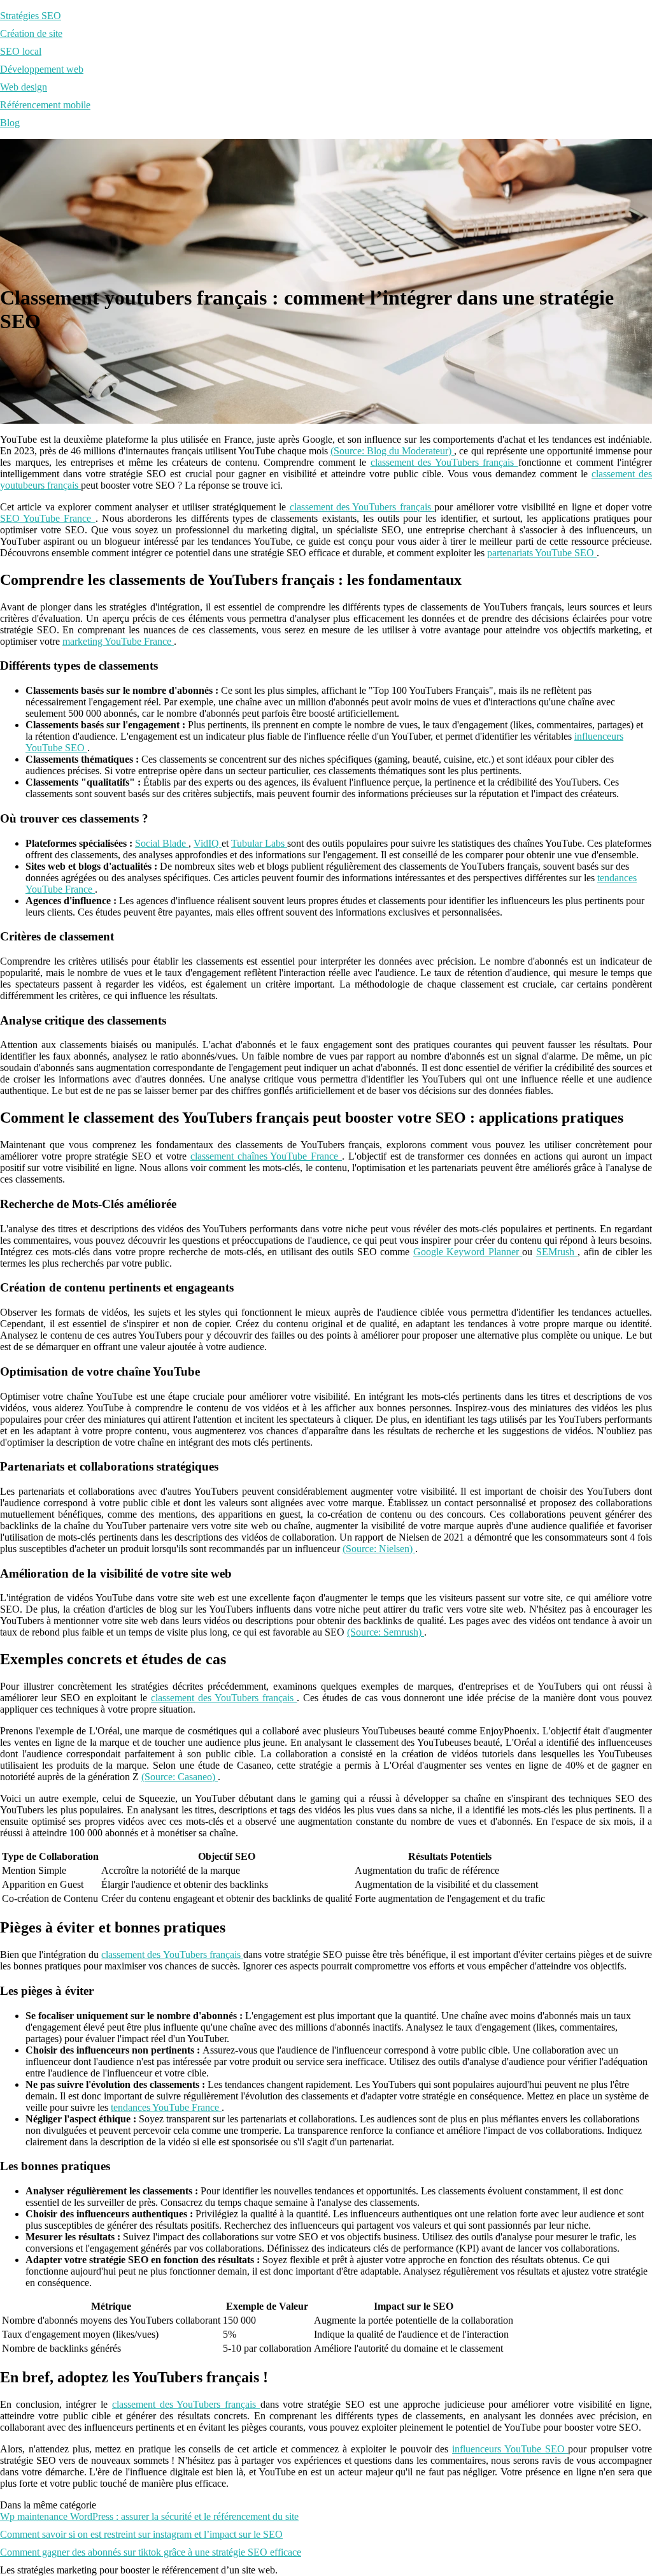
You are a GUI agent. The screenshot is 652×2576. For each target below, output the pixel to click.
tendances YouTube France (166, 2107)
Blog (10, 123)
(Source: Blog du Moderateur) (392, 451)
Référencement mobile (45, 105)
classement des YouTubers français (444, 462)
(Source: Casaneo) (180, 1777)
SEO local (21, 51)
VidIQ (208, 843)
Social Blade (162, 843)
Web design (24, 87)
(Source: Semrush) (386, 1632)
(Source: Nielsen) (379, 1549)
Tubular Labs (259, 843)
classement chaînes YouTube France (266, 1156)
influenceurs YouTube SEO (510, 2449)
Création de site (31, 33)
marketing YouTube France (118, 641)
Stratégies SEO (31, 16)
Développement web (42, 69)
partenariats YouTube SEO (542, 553)
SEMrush (557, 1252)
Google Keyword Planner (468, 1252)
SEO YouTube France (48, 518)
